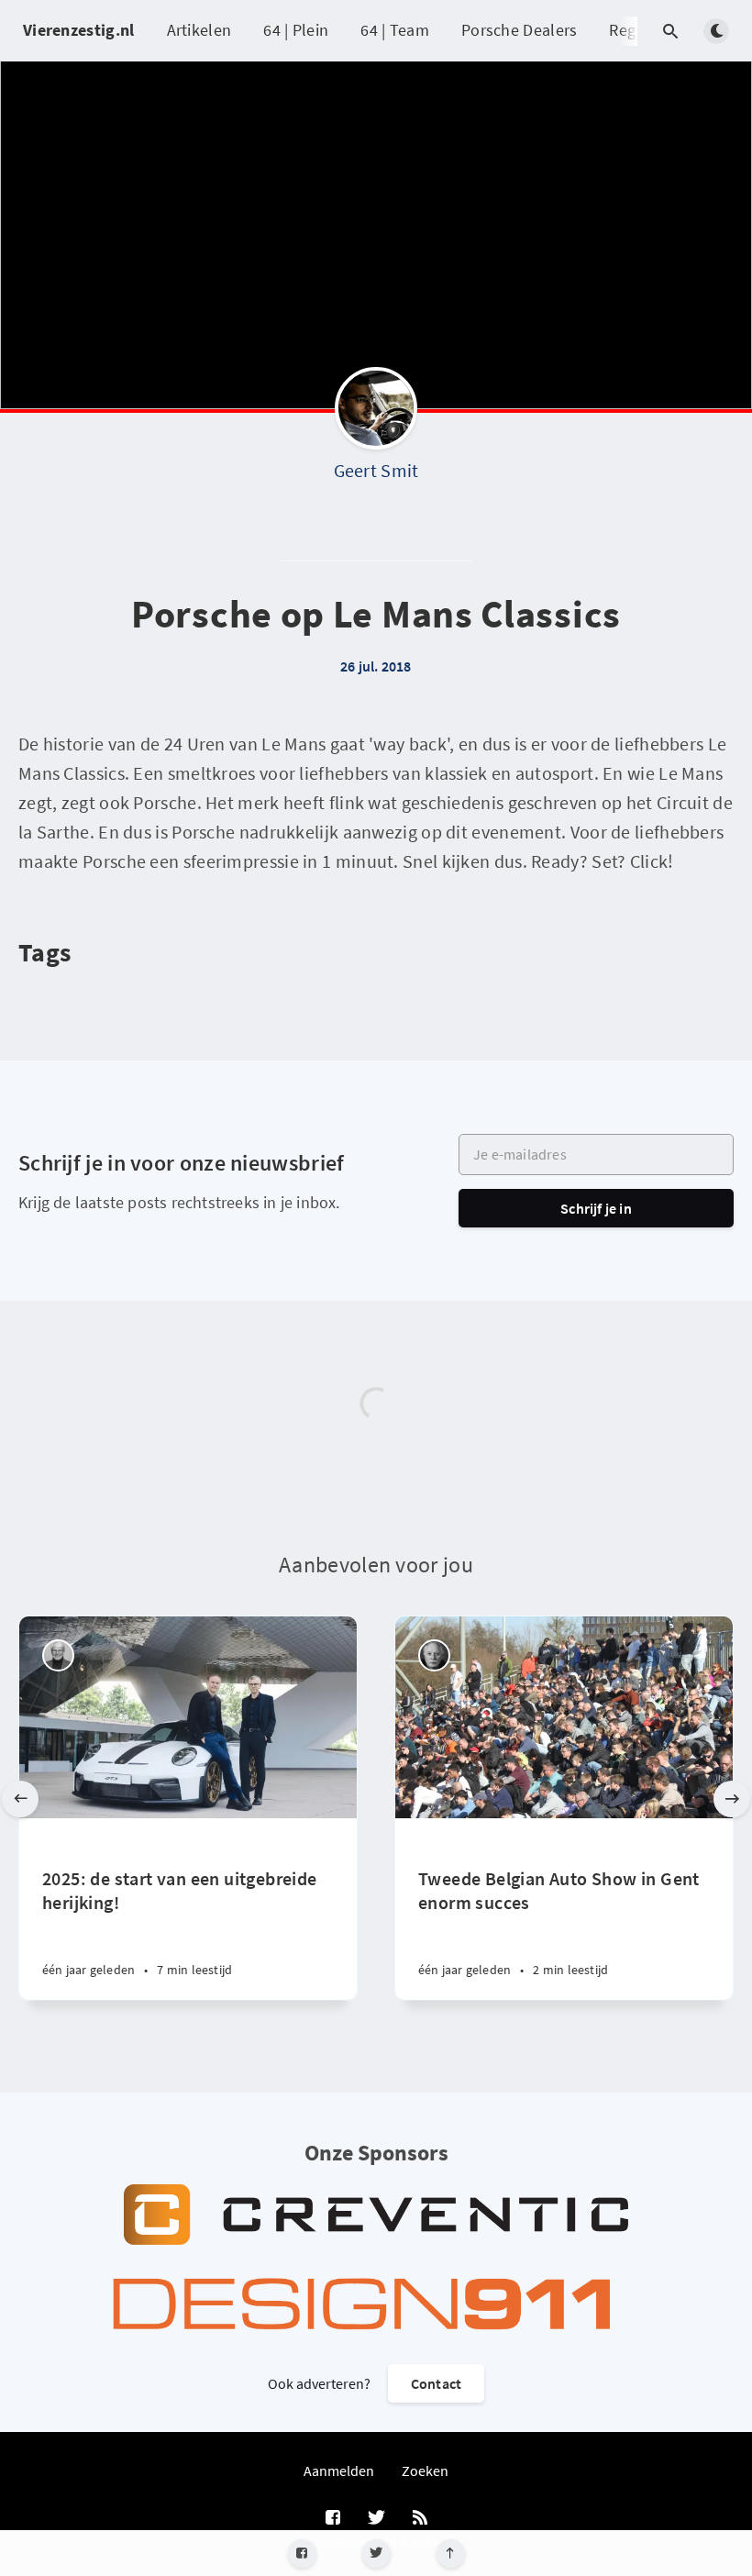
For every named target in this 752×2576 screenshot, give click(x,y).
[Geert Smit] (376, 413)
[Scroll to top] (451, 2554)
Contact (436, 2383)
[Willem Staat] (434, 1655)
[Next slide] (732, 1799)
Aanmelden (339, 2471)
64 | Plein (296, 30)
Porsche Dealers (520, 30)
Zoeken (425, 2471)
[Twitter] (376, 2554)
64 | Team (395, 30)
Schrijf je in (596, 1208)
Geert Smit (376, 470)
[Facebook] (302, 2554)
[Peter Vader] (58, 1655)
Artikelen (199, 30)
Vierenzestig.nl (79, 30)
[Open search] (670, 31)
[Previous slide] (20, 1799)
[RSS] (420, 2518)
